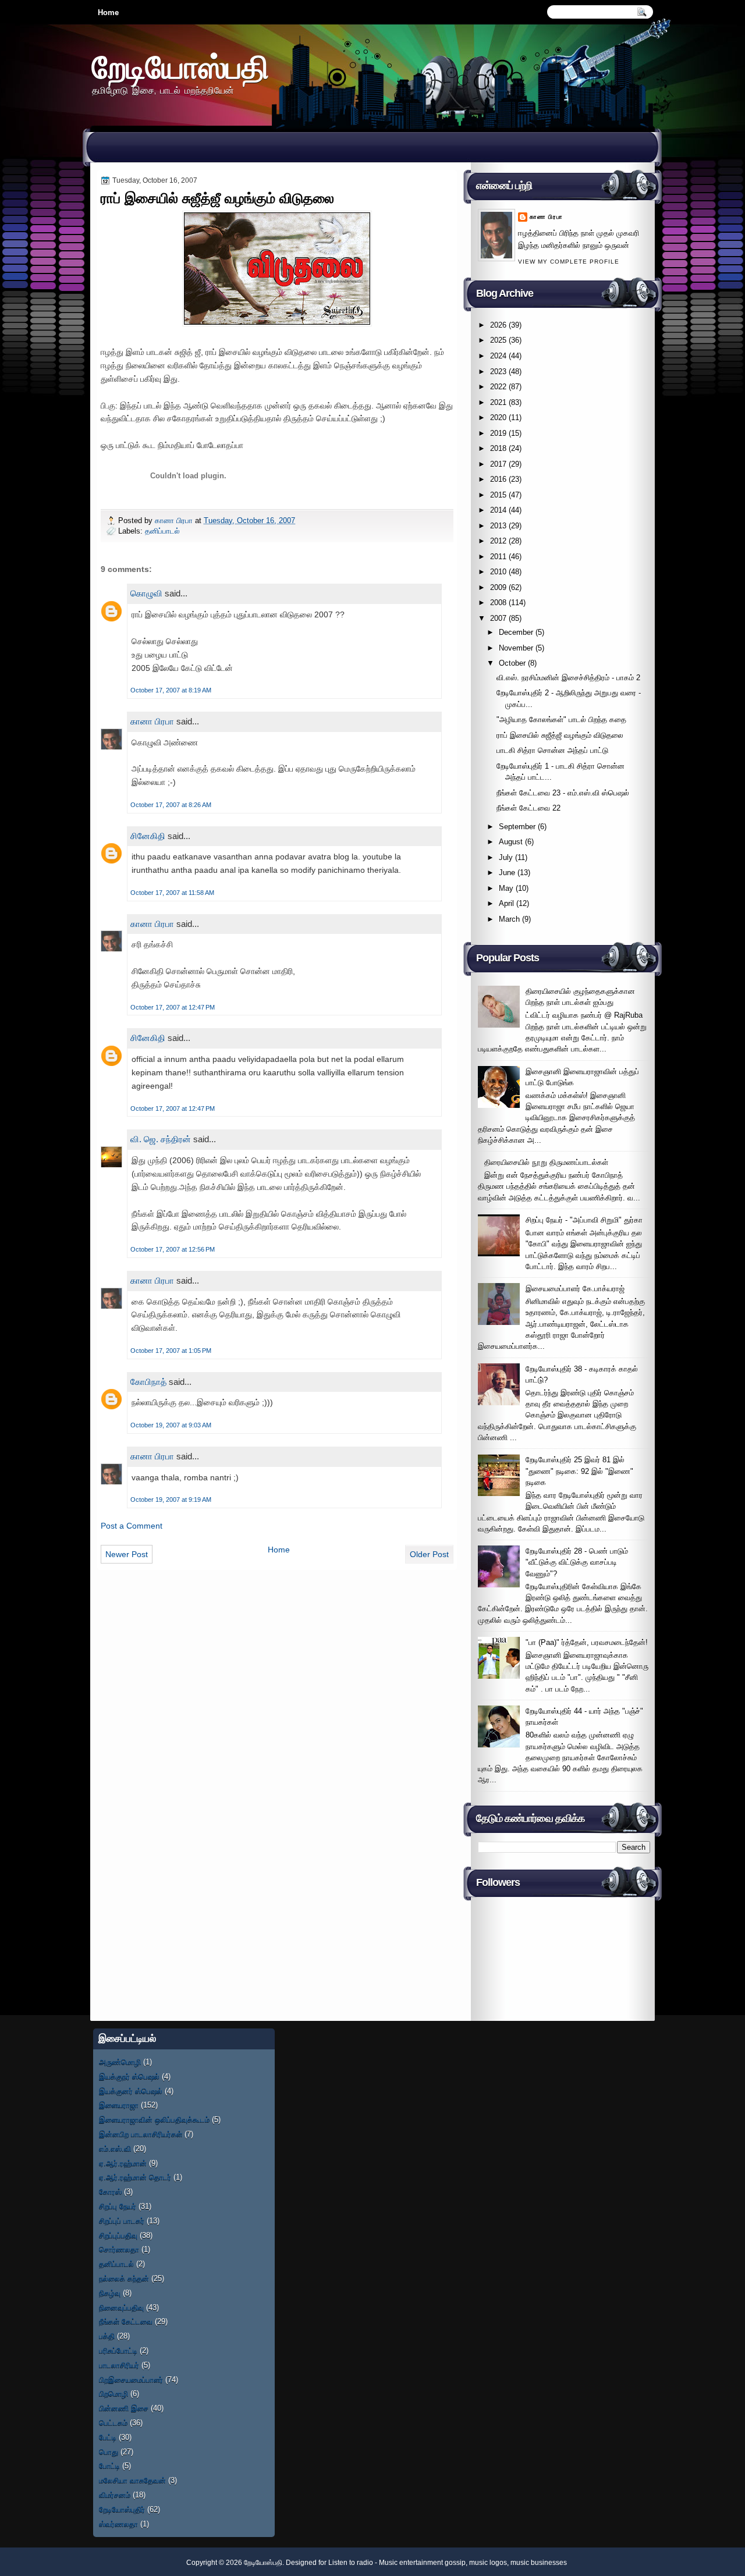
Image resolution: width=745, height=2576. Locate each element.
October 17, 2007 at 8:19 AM (171, 690)
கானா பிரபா (175, 520)
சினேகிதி (148, 836)
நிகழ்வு (110, 2293)
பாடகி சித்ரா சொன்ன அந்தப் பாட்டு (552, 750)
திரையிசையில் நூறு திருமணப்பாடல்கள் (546, 1162)
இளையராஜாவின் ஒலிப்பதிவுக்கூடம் (154, 2120)
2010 (498, 572)
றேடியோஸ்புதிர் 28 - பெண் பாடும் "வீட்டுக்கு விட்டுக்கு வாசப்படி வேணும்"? (577, 1562)
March (509, 919)
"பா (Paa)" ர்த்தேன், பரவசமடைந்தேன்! (587, 1642)
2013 (498, 526)
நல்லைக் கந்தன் (124, 2278)
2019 (498, 433)
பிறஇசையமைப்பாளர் (131, 2380)
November (516, 648)
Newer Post (127, 1554)
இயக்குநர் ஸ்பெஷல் (129, 2076)
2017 (498, 464)
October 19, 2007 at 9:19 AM (171, 1500)
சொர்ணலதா (119, 2249)
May (506, 888)
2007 (498, 618)
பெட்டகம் (113, 2423)
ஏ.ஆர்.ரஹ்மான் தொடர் (135, 2177)
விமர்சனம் (115, 2495)
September (517, 827)
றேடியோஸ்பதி (180, 67)
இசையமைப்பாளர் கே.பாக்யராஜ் (575, 1289)
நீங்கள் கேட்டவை (126, 2321)
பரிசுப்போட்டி (118, 2351)
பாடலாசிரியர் (119, 2365)
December (516, 632)
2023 (498, 372)
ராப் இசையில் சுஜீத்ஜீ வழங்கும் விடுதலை (560, 735)
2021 (498, 402)
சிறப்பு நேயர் (118, 2206)
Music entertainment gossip (422, 2563)
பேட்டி (108, 2437)
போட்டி (109, 2466)
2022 (498, 387)
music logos (488, 2563)
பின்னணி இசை (124, 2408)
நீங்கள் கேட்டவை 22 (528, 808)
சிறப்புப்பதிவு (118, 2235)
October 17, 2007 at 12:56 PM (173, 1249)
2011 (498, 557)
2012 (498, 541)
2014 (498, 510)
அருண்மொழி (120, 2062)
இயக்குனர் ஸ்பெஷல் (131, 2091)
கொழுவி (146, 593)
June (507, 873)
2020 (498, 418)
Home (108, 13)
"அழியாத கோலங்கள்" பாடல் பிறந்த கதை (561, 719)
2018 (498, 448)
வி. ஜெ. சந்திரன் (161, 1139)
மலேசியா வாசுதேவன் (132, 2480)
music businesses (539, 2563)
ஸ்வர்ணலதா (118, 2524)
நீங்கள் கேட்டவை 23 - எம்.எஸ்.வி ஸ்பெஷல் (563, 793)
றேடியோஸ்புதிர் (122, 2509)
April (506, 903)
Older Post (429, 1554)
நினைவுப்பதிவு (121, 2307)
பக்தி (107, 2336)
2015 (498, 495)
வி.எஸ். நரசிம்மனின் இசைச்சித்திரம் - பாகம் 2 (568, 678)
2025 (498, 340)
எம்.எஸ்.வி (115, 2149)
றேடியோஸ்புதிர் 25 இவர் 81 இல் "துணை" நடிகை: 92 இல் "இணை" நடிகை (579, 1471)
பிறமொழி (113, 2394)
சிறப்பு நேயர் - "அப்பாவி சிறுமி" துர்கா (584, 1220)
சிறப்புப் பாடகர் (122, 2221)
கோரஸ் (110, 2192)
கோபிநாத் (148, 1382)
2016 (498, 479)
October (512, 663)
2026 (498, 325)
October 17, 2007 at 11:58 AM (172, 893)
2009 (498, 587)
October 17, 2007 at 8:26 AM (171, 805)
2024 (498, 356)
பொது (109, 2452)
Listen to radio (351, 2563)
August (511, 842)
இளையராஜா (119, 2105)
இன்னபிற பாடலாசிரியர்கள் (141, 2134)
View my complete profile (569, 262)
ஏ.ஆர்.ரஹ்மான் (123, 2163)
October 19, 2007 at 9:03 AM (171, 1425)
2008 (498, 603)
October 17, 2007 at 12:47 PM (173, 1007)
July (506, 857)
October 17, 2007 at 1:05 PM (171, 1351)
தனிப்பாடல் (162, 531)
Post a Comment (132, 1526)
